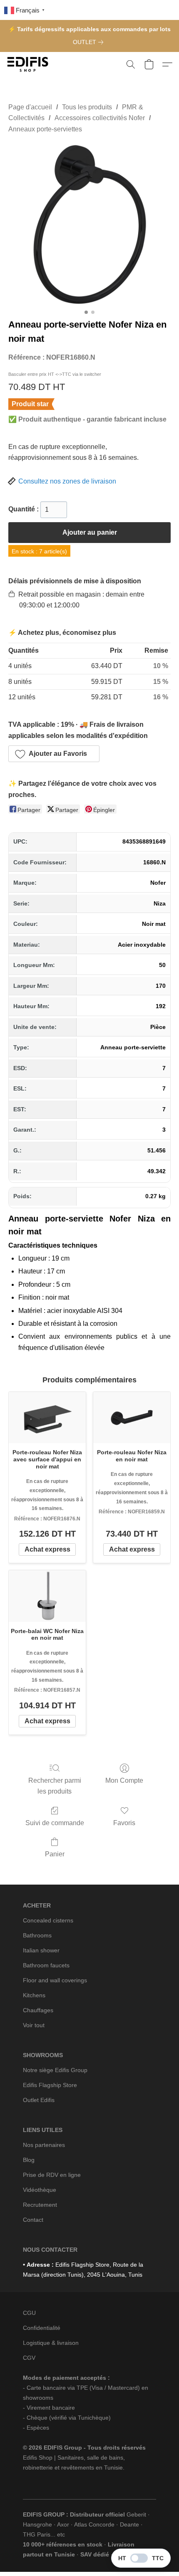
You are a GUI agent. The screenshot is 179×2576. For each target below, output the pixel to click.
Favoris (124, 1823)
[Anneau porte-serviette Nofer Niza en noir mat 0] (89, 224)
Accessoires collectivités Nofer (100, 118)
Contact (33, 2220)
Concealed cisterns (48, 1920)
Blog (29, 2160)
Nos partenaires (44, 2145)
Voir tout (34, 2025)
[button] (29, 64)
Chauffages (38, 2010)
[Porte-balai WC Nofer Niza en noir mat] (47, 1596)
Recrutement (40, 2205)
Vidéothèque (40, 2190)
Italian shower (41, 1950)
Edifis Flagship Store (50, 2085)
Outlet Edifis (39, 2100)
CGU (29, 2313)
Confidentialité (42, 2328)
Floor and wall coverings (55, 1980)
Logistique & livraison (51, 2343)
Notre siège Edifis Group (55, 2070)
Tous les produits (87, 107)
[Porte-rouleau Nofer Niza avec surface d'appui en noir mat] (47, 1418)
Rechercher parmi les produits (55, 1786)
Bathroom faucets (46, 1965)
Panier (55, 1854)
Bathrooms (37, 1935)
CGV (29, 2358)
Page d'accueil (30, 107)
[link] (90, 42)
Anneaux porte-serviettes (45, 129)
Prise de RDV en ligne (52, 2175)
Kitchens (34, 1995)
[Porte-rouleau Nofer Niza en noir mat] (132, 1418)
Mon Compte (124, 1780)
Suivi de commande (55, 1823)
